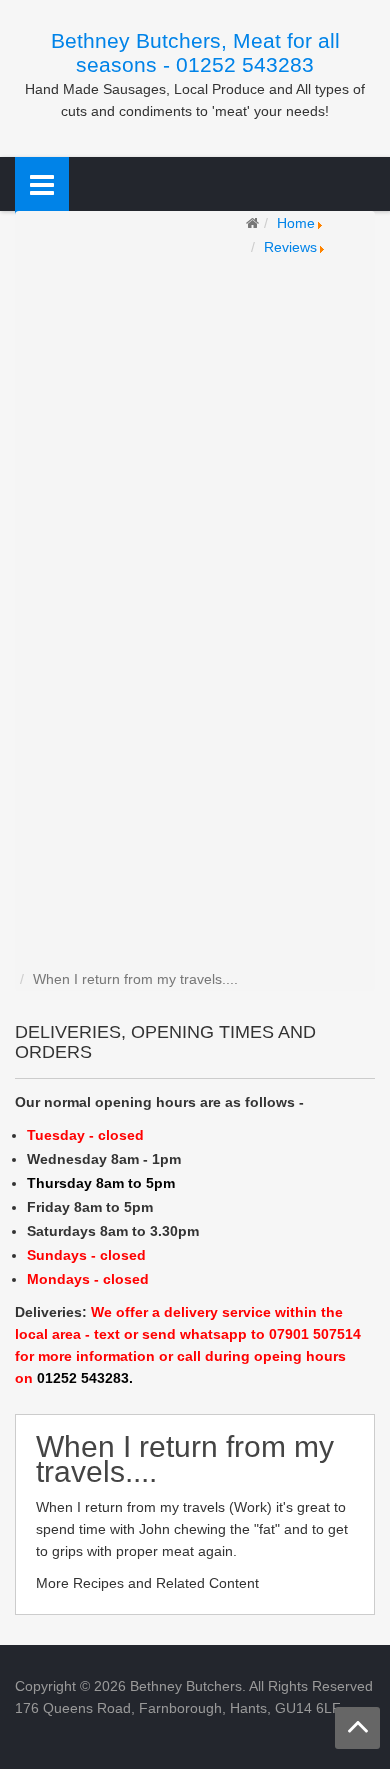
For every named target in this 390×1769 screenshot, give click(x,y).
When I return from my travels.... (185, 1459)
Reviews (290, 247)
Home (296, 223)
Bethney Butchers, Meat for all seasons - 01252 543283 (195, 52)
